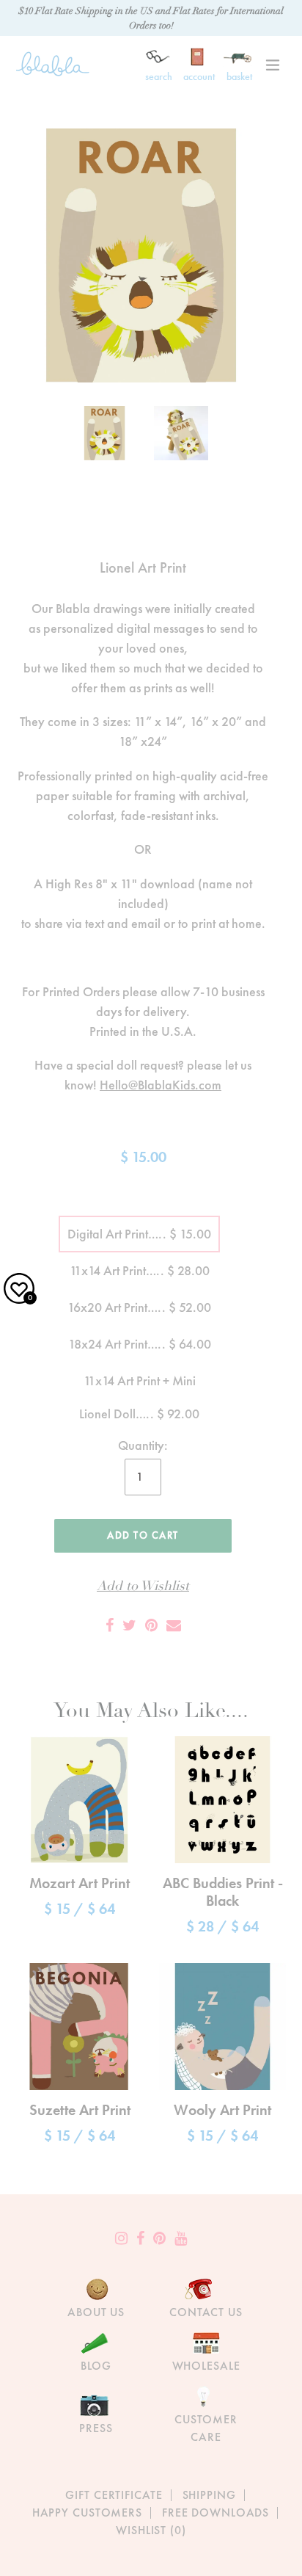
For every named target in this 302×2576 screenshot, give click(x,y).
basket (239, 76)
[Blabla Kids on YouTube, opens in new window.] (181, 2238)
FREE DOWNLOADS (216, 2512)
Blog (96, 2366)
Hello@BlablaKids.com (161, 1085)
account (199, 76)
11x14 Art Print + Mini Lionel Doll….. (139, 1386)
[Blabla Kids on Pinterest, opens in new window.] (159, 2238)
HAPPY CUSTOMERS (87, 2512)
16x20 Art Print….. (139, 1307)
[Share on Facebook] (110, 1625)
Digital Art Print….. (139, 1234)
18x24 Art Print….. (140, 1344)
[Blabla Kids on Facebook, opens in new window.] (140, 2238)
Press (96, 2428)
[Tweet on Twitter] (129, 1625)
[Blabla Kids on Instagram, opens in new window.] (121, 2238)
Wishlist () (151, 2530)
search (159, 76)
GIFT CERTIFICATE (114, 2495)
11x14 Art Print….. (140, 1270)
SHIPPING (209, 2495)
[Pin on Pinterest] (151, 1625)
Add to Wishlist (143, 1586)
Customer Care (206, 2428)
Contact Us (206, 2312)
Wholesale (206, 2366)
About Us (96, 2312)
